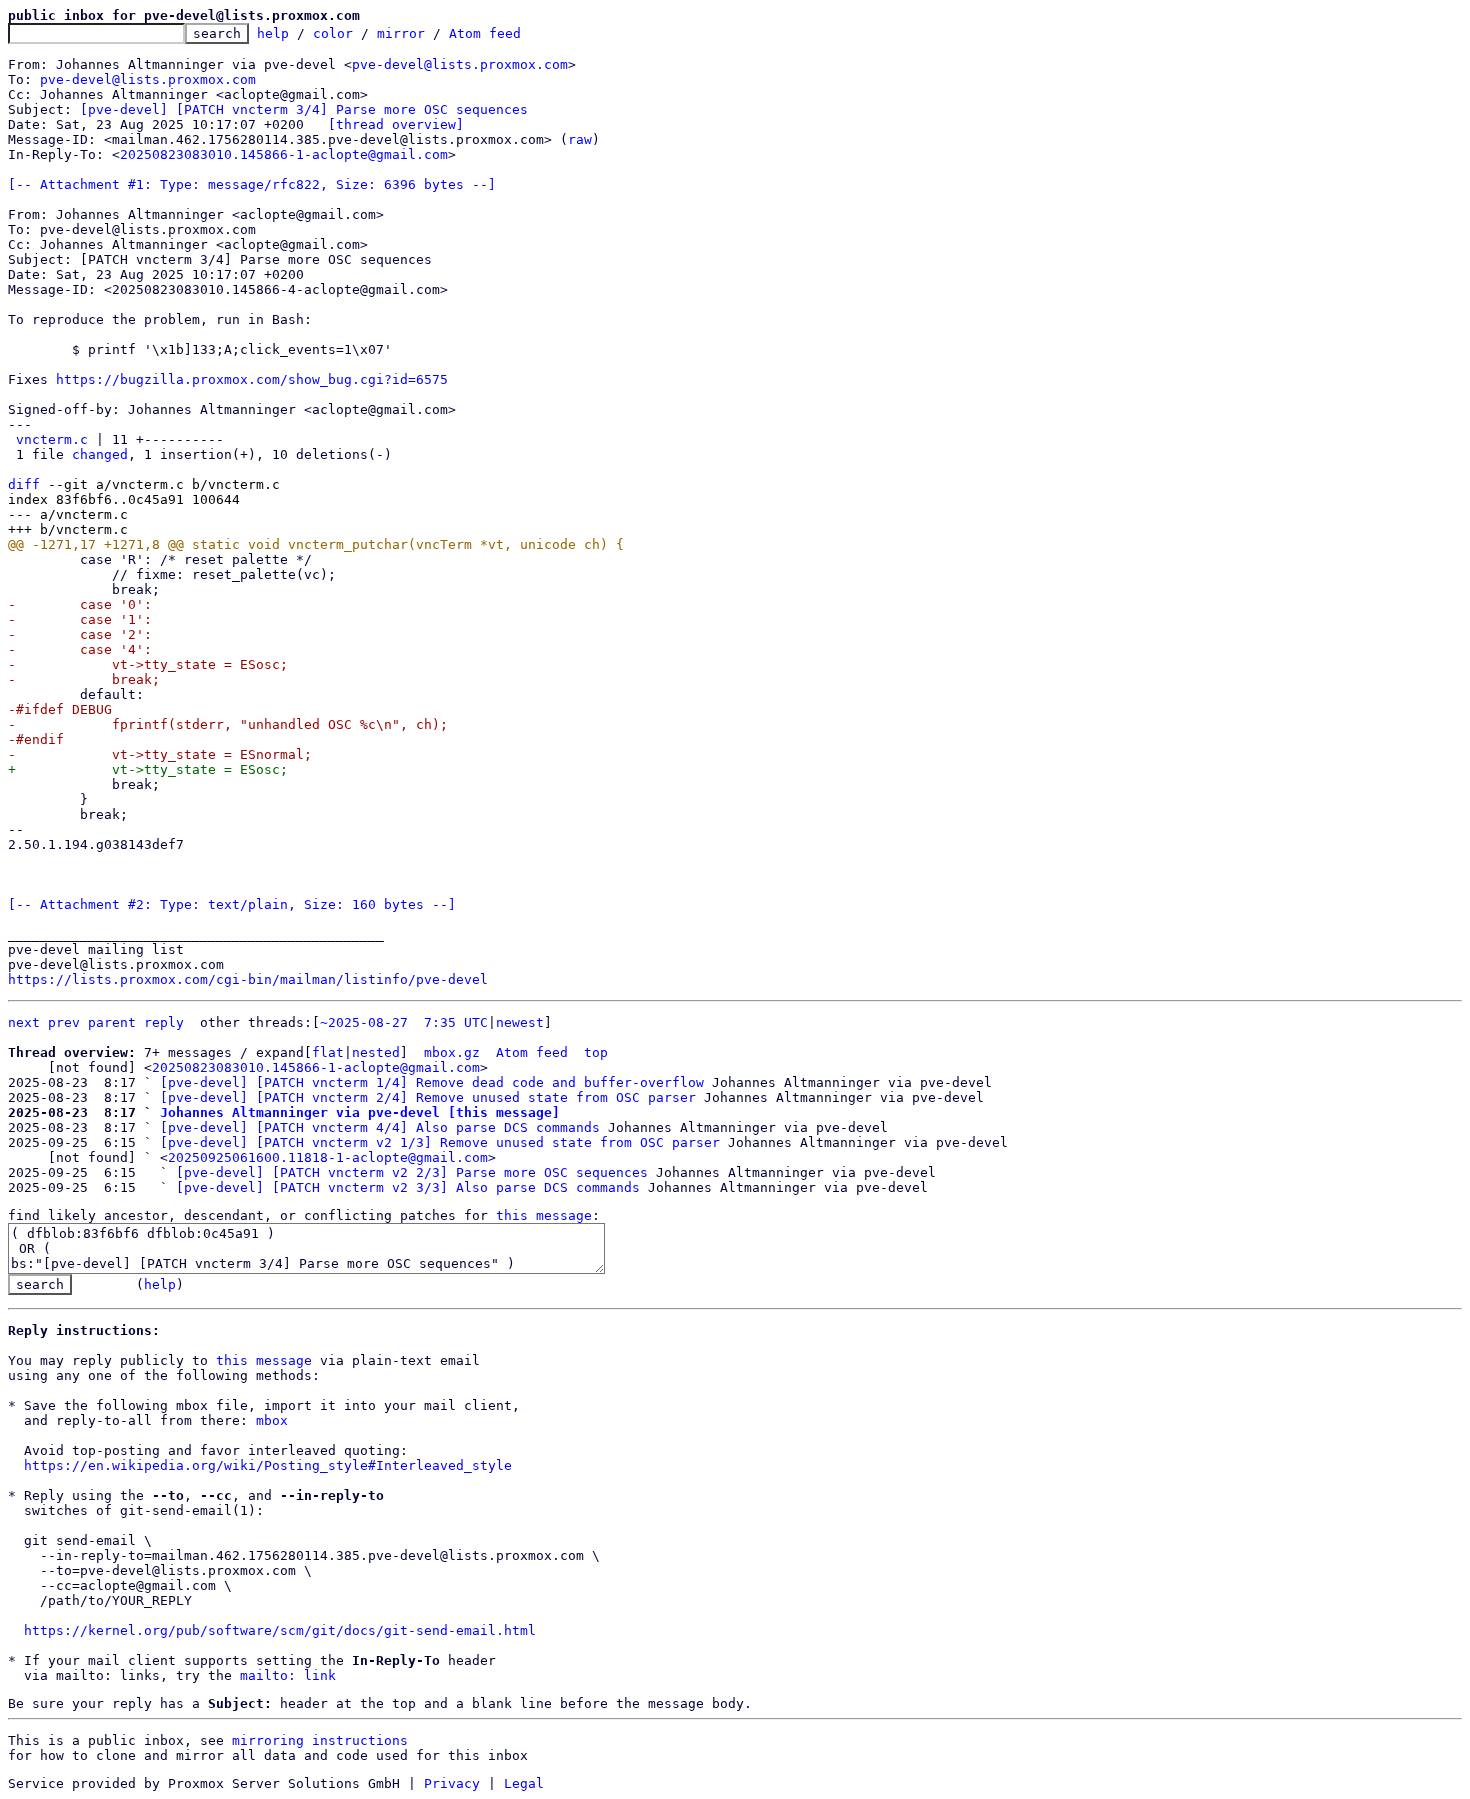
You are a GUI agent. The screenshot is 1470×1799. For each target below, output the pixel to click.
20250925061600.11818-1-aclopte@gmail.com (328, 1157)
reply (164, 1022)
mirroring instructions (320, 1740)
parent (112, 1022)
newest (520, 1022)
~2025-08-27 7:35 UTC (404, 1022)
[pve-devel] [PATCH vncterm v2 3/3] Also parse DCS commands (408, 1187)
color (333, 33)
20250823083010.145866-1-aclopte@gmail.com (284, 154)
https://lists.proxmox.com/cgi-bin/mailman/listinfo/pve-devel (248, 979)
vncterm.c (52, 439)
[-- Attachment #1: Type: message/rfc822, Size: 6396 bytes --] (252, 184)
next (24, 1022)
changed (100, 454)
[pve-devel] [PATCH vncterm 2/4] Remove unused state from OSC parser (428, 1097)
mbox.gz (452, 1052)
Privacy (452, 1783)
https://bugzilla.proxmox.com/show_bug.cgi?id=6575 (252, 379)
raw (580, 139)
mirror (401, 33)
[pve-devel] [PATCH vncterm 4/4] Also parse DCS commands (380, 1127)
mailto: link (288, 1675)
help (273, 33)
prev (64, 1022)
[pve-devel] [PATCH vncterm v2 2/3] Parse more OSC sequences (412, 1172)
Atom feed (485, 33)
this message (544, 1215)
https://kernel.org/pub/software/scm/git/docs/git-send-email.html (280, 1630)
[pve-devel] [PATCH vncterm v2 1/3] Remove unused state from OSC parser (440, 1142)
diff (24, 484)
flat (328, 1052)
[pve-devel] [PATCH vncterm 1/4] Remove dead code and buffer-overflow (432, 1082)
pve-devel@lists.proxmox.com (460, 64)
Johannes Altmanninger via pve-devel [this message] (360, 1112)
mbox (272, 1420)
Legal (524, 1783)
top (596, 1052)
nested (376, 1052)
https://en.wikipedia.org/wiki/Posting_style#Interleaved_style (268, 1465)
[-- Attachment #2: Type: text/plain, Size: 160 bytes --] (232, 904)
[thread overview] (396, 124)
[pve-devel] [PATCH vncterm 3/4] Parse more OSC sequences (304, 109)
